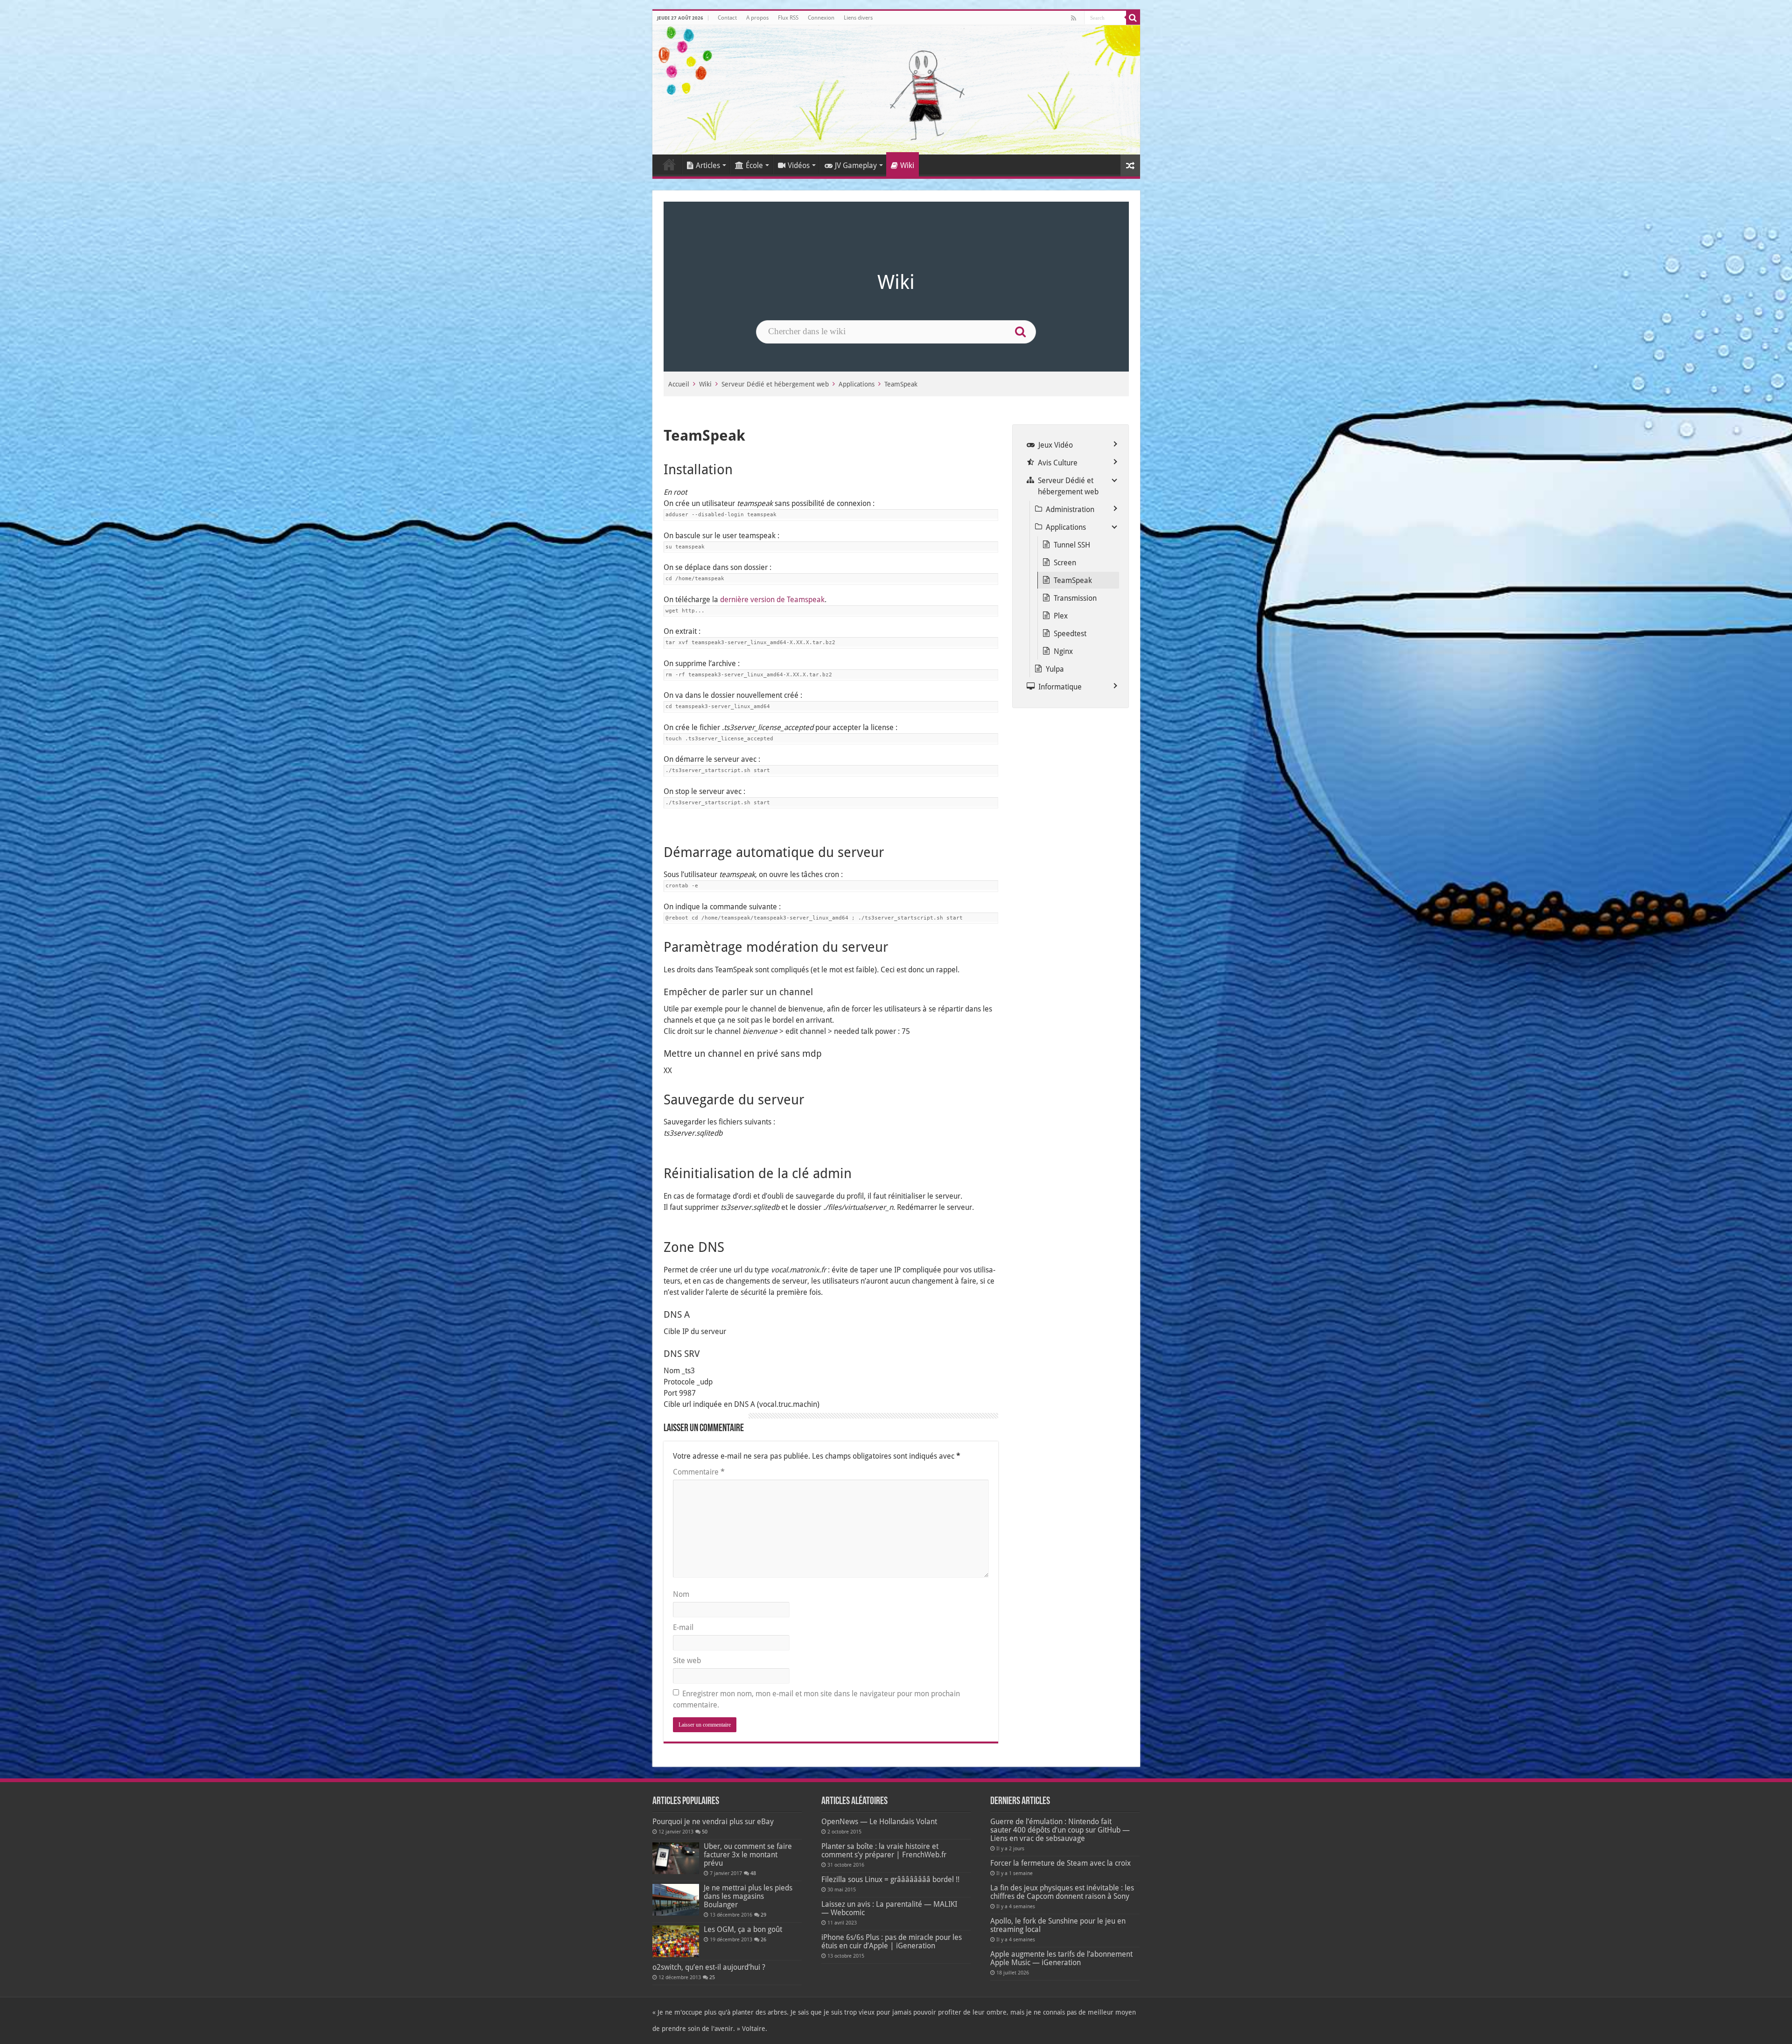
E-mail (683, 1627)
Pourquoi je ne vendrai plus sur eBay (713, 1822)
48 (753, 1873)
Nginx (1063, 651)
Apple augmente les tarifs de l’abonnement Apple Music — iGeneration (1061, 1958)
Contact (727, 18)
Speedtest (1070, 634)
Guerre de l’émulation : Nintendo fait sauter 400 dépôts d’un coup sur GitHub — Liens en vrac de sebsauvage (1060, 1830)
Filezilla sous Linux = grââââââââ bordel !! (890, 1879)
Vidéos (799, 165)
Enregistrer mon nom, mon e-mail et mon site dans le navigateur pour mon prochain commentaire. (816, 1699)
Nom (681, 1594)
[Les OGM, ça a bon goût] (676, 1941)
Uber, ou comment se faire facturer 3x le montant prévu (748, 1855)
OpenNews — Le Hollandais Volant (879, 1822)
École (754, 165)
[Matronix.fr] (896, 90)
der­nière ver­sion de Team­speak (772, 600)
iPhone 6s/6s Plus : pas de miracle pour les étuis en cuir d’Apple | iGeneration (892, 1942)
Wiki (907, 165)
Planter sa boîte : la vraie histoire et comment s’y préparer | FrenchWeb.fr (884, 1851)
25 (712, 1977)
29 (763, 1915)
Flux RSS (788, 18)
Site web (687, 1661)
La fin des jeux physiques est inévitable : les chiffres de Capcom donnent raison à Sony (1062, 1892)
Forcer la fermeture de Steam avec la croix (1060, 1863)
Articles (708, 165)
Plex (1061, 616)
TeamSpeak (901, 384)
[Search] (1133, 18)
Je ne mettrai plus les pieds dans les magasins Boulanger (748, 1896)
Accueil (669, 164)
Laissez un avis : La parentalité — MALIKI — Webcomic (889, 1908)
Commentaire (699, 1472)
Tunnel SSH (1072, 545)
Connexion (821, 18)
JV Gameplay (856, 165)
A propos (757, 18)
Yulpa (1055, 669)
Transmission (1075, 598)
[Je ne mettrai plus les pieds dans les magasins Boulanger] (676, 1900)
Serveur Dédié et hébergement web (775, 384)
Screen (1065, 563)
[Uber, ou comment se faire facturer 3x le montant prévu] (676, 1858)
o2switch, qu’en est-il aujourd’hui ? (709, 1967)
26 (763, 1940)
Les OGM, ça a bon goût (743, 1929)
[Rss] (1074, 18)
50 (705, 1832)
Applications (857, 384)
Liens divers (858, 18)
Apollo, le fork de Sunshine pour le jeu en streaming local (1058, 1925)
